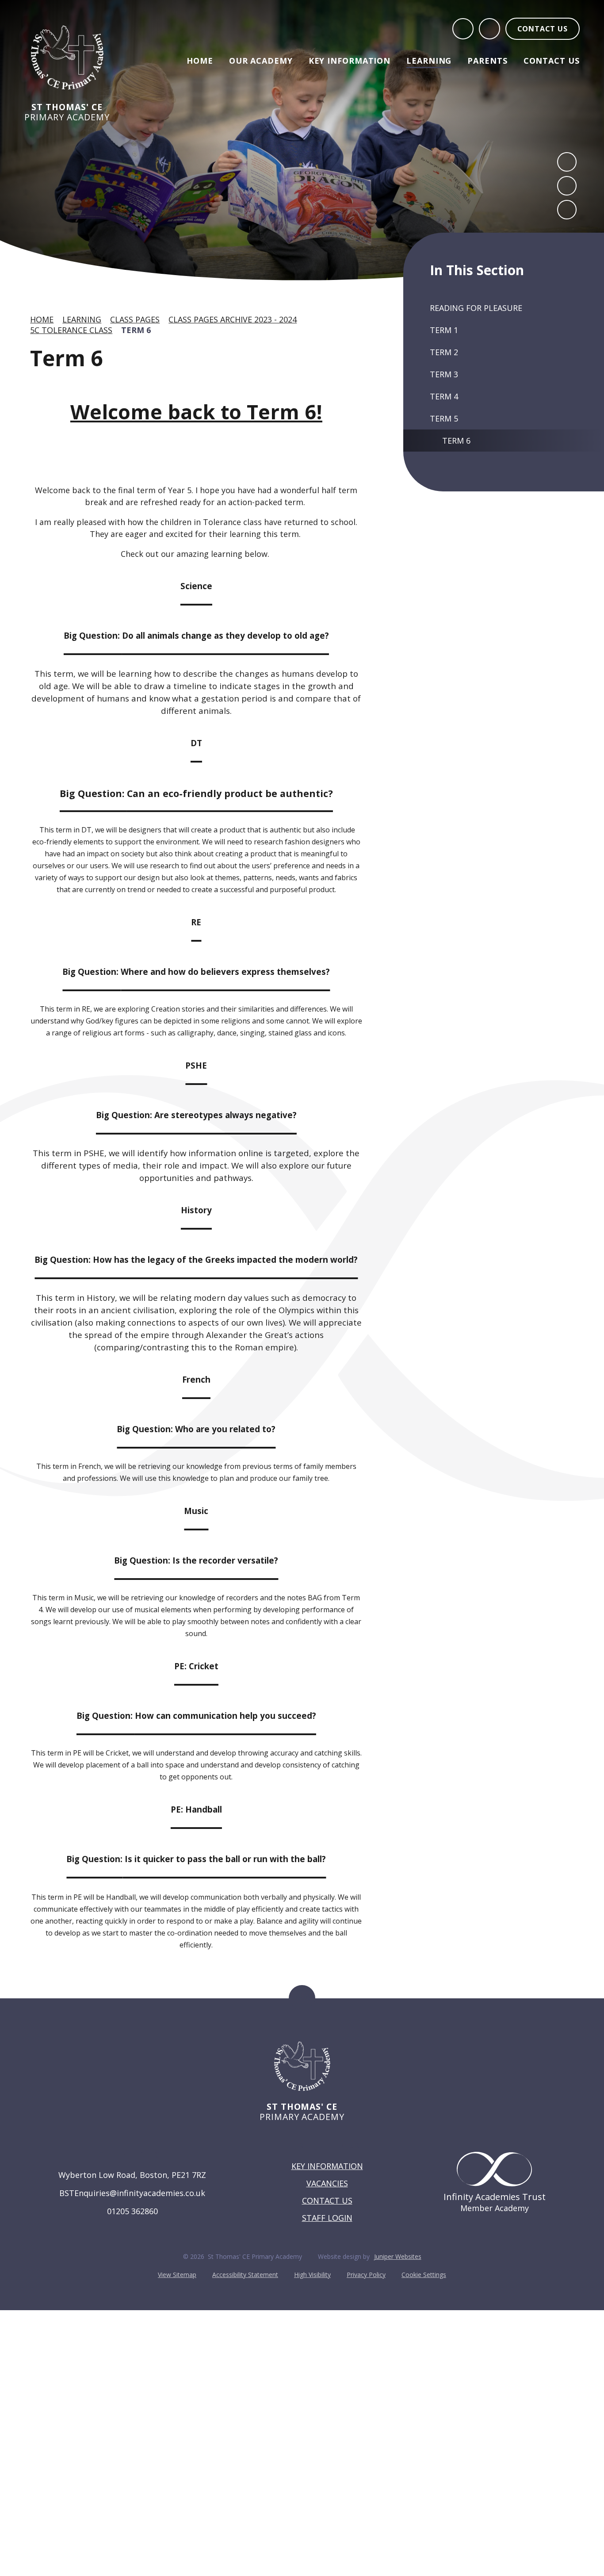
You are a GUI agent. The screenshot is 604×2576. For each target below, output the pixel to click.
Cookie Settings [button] (424, 2275)
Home (42, 319)
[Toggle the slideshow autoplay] (567, 210)
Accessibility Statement (245, 2275)
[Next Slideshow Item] (567, 186)
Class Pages (135, 319)
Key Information (327, 2166)
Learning (82, 319)
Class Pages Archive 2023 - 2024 (233, 319)
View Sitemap (177, 2275)
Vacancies (327, 2183)
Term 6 (136, 330)
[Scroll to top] (302, 1998)
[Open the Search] (463, 29)
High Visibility (312, 2275)
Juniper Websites (398, 2256)
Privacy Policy (366, 2275)
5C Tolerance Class (71, 330)
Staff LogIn (327, 2218)
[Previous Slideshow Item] (567, 162)
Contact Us (327, 2200)
